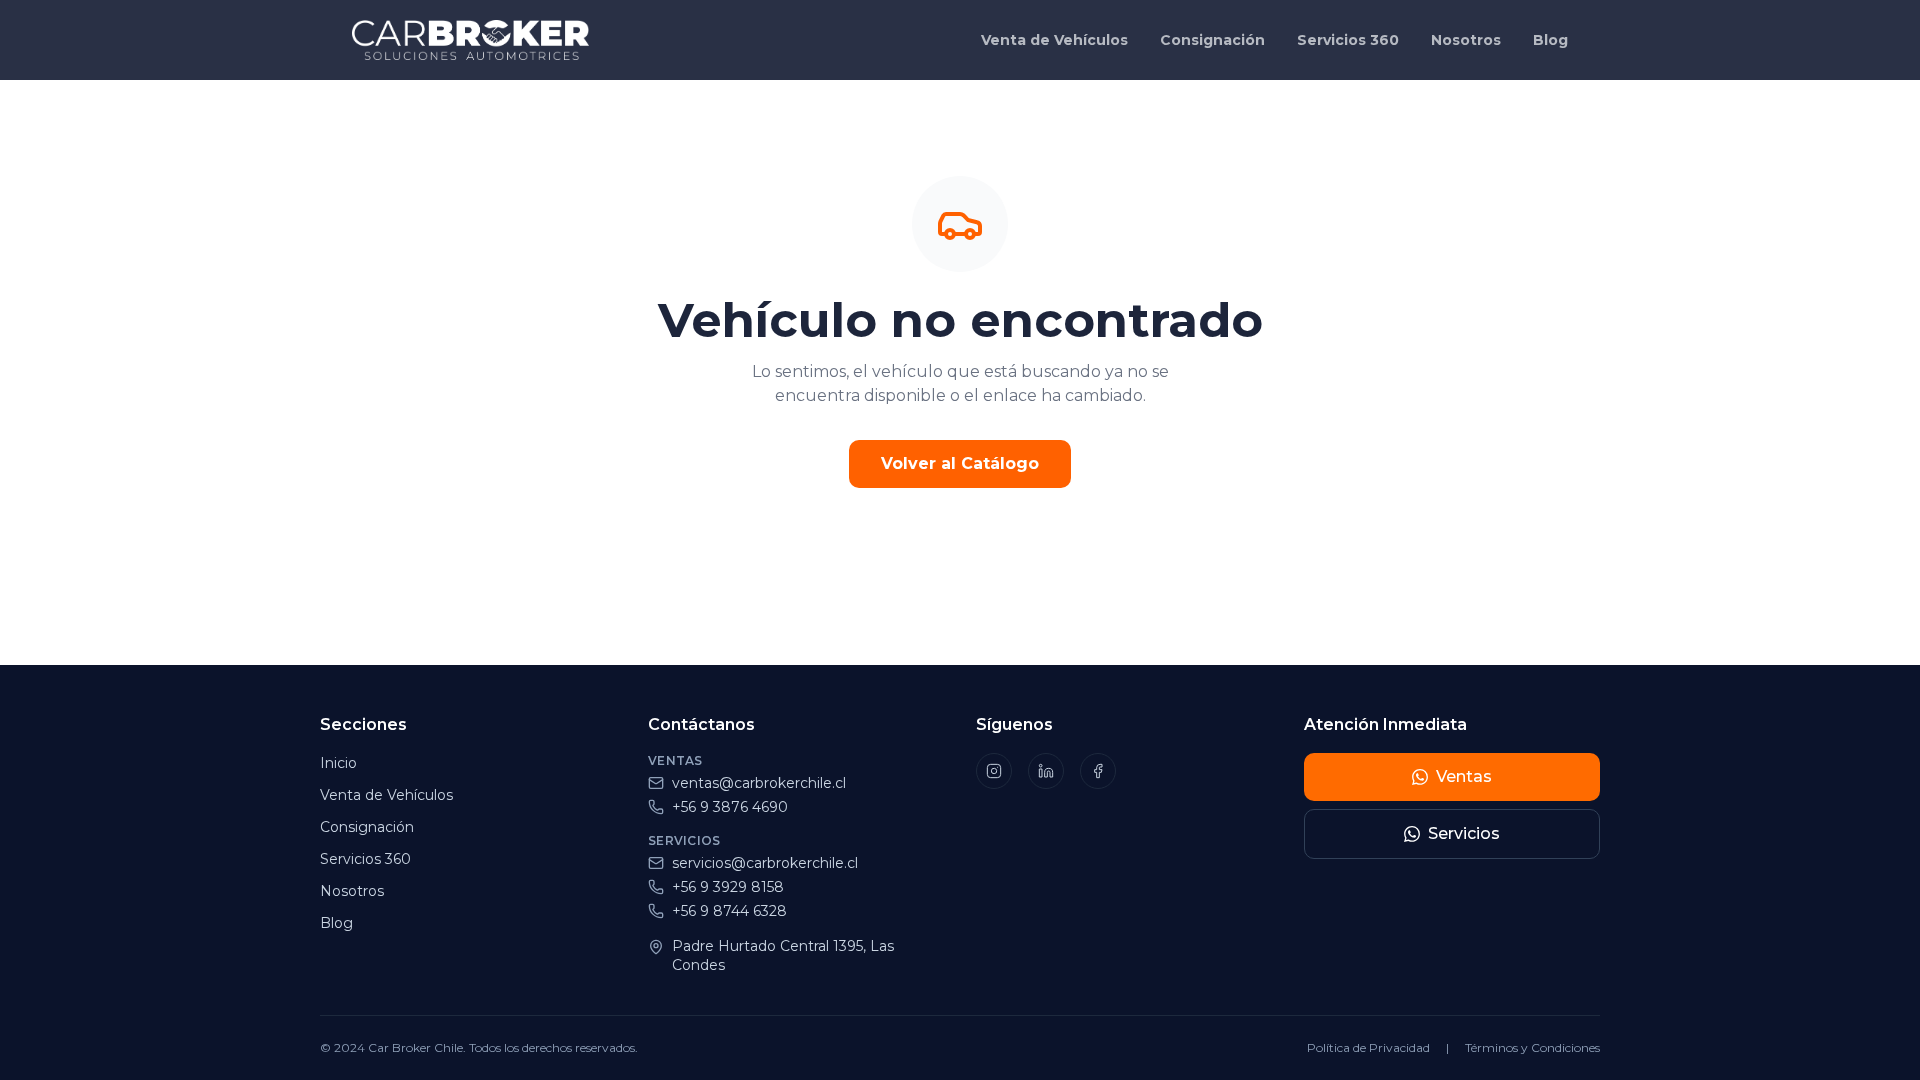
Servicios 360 (1348, 40)
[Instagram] (994, 771)
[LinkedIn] (1046, 771)
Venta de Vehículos (1054, 40)
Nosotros (1466, 40)
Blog (1550, 40)
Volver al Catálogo (960, 463)
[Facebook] (1098, 771)
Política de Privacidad (1368, 1047)
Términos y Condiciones (1532, 1047)
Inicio (338, 763)
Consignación (1212, 40)
